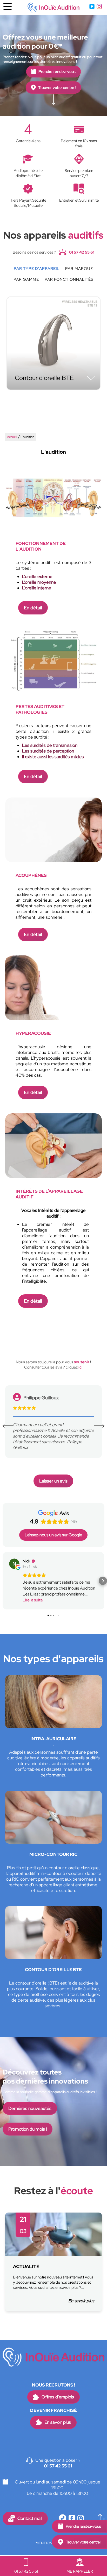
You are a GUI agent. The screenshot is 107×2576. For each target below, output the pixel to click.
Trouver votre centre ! (57, 87)
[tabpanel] (53, 2262)
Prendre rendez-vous (57, 72)
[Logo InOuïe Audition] (53, 7)
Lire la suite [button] (33, 1600)
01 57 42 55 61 (82, 252)
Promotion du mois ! (28, 2129)
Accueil (12, 437)
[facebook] (92, 7)
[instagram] (99, 7)
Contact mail (30, 2518)
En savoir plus (81, 2301)
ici (81, 1367)
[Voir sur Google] (14, 1564)
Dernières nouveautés (30, 2108)
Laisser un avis (53, 1481)
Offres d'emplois (58, 2397)
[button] (4, 1581)
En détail (33, 608)
